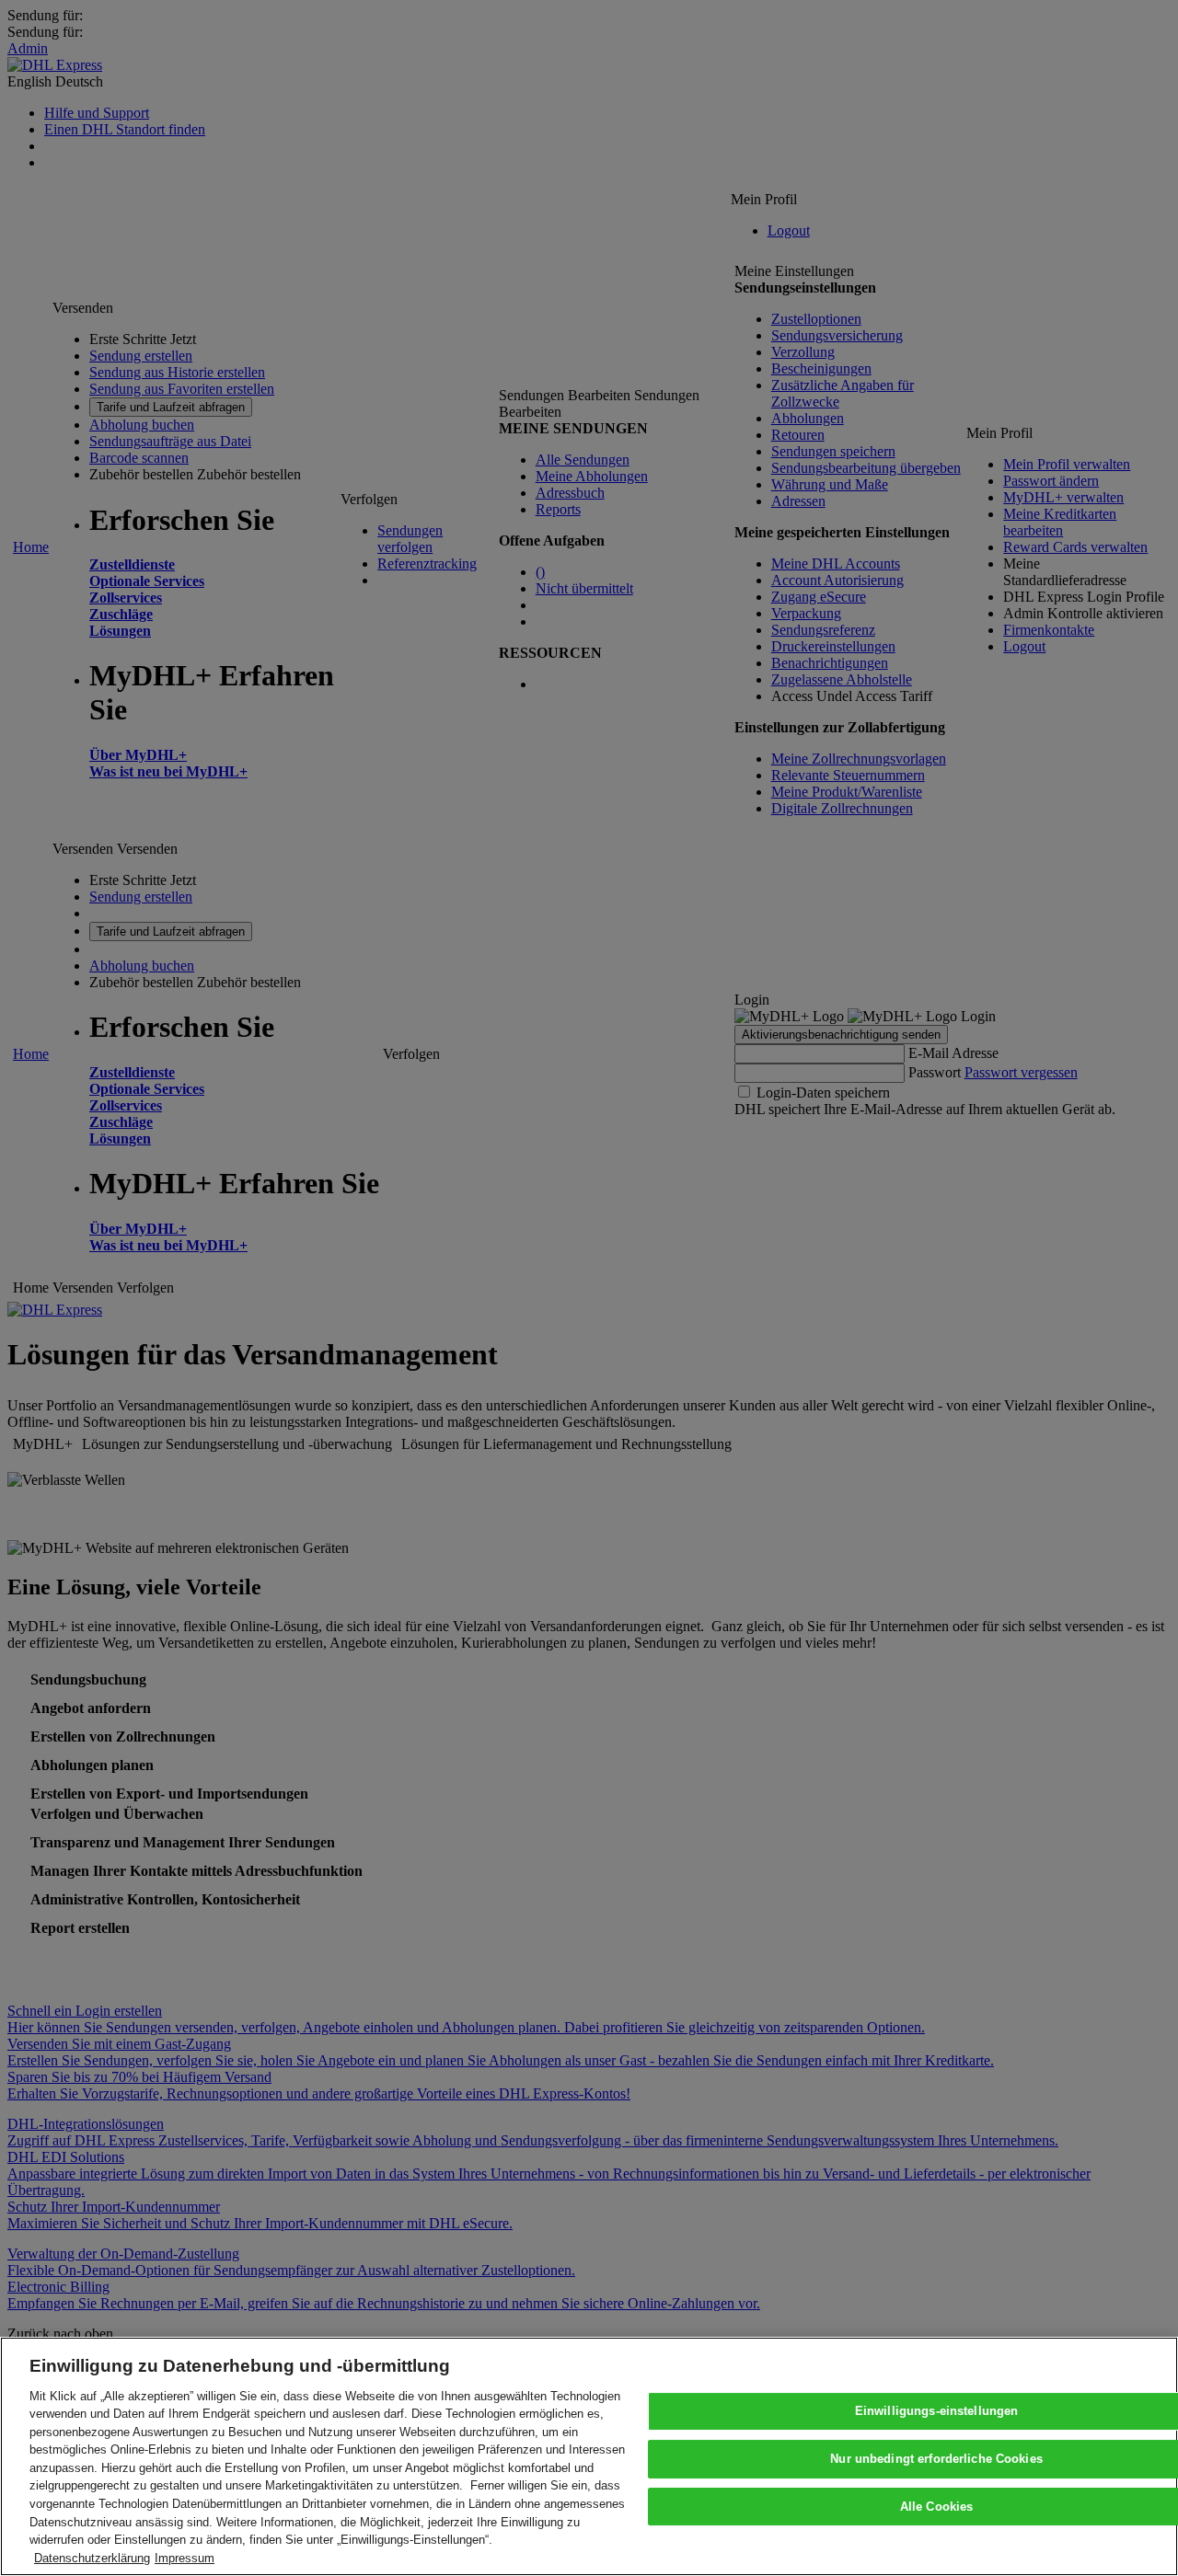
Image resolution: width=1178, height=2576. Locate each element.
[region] (589, 2456)
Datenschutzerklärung (92, 2557)
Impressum (185, 2557)
